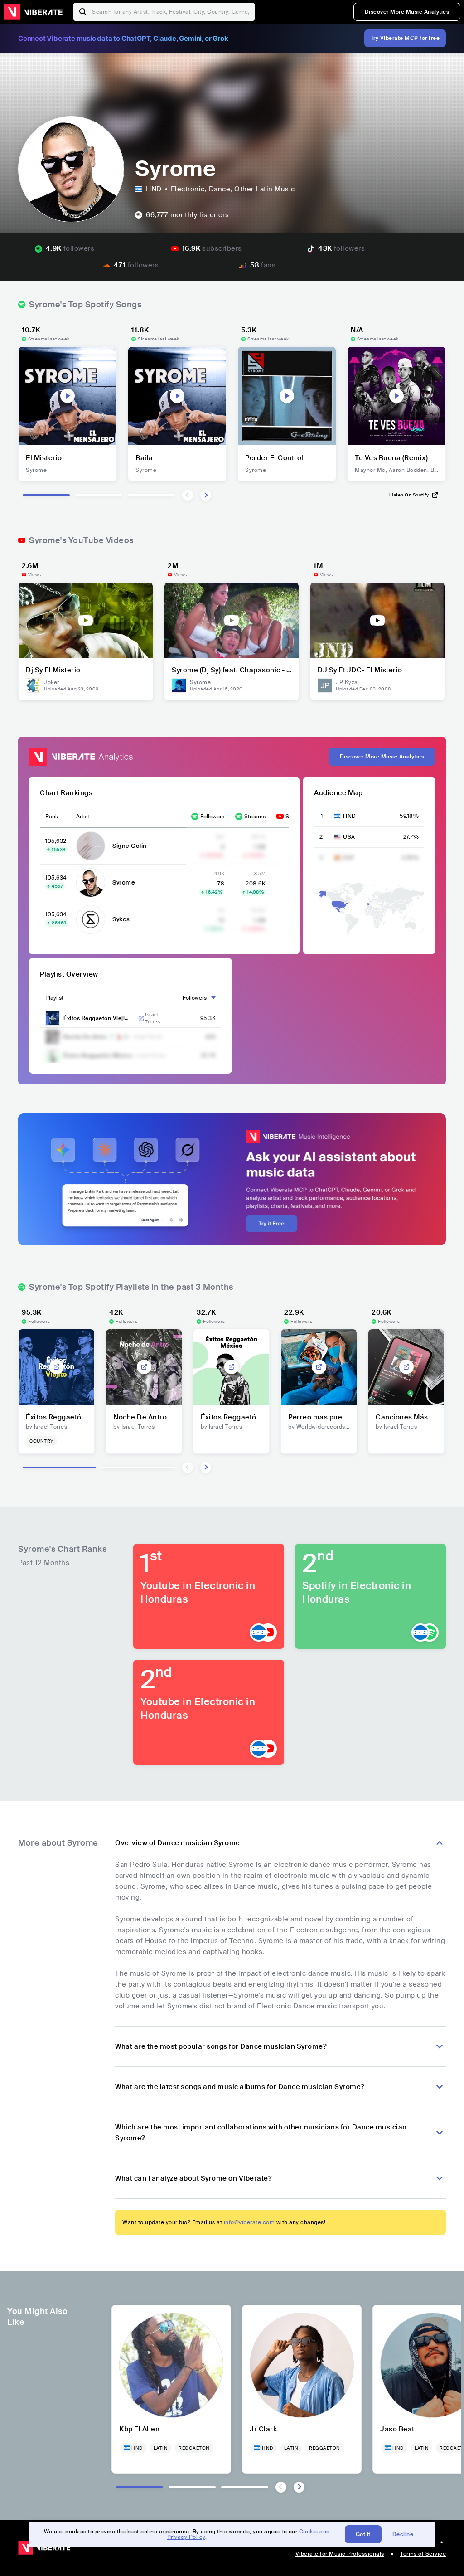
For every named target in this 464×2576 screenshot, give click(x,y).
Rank (52, 817)
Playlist (54, 998)
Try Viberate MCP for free (405, 38)
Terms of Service (423, 2554)
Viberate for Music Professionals (340, 2554)
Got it (363, 2534)
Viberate (33, 12)
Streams (255, 817)
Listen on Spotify (409, 495)
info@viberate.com (249, 2222)
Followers (212, 817)
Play (68, 396)
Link (141, 1018)
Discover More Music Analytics (407, 12)
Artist (83, 817)
